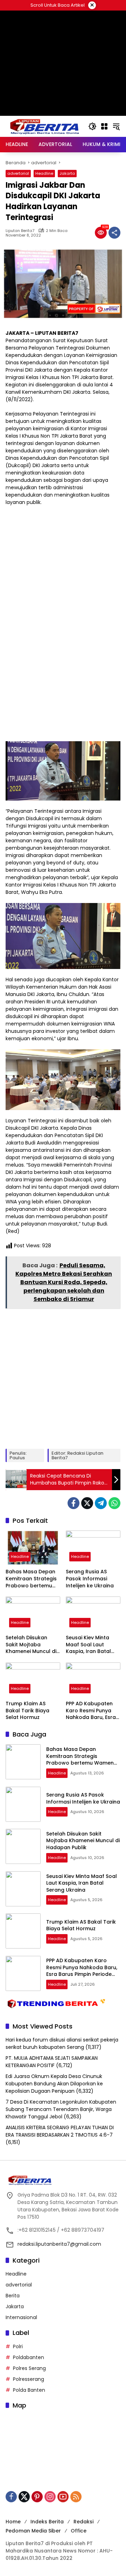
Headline (44, 173)
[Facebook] (73, 1503)
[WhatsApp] (114, 1503)
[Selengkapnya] (63, 2180)
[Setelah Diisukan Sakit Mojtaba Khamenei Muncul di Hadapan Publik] (33, 1614)
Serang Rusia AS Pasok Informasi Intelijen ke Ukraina (90, 1579)
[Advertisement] (63, 95)
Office (79, 2531)
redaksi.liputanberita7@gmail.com (59, 2244)
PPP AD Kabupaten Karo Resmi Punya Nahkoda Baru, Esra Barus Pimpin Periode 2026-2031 (92, 1711)
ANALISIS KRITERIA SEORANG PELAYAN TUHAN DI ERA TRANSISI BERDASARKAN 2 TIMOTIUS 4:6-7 (60, 2131)
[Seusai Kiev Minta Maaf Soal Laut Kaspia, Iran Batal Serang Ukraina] (93, 1614)
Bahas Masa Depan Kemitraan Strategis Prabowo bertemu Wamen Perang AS (31, 1579)
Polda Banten (29, 2390)
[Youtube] (63, 2497)
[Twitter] (87, 1503)
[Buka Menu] (104, 126)
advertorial (18, 173)
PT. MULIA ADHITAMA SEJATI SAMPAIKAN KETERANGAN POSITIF (52, 2062)
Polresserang (29, 2379)
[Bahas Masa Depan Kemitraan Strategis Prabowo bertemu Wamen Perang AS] (33, 1548)
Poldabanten (29, 2357)
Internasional (21, 2317)
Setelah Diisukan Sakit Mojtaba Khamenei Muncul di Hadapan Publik (31, 1645)
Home (13, 2522)
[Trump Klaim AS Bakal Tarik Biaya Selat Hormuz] (33, 1680)
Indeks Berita (47, 2522)
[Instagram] (50, 2497)
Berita (13, 2296)
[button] (92, 126)
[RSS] (76, 2497)
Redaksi (83, 2522)
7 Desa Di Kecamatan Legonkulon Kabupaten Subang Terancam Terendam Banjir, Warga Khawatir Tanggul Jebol (61, 2109)
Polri (18, 2346)
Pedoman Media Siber (33, 2531)
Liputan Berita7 (20, 231)
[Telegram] (101, 1503)
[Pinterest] (37, 2497)
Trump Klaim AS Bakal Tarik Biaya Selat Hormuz (27, 1711)
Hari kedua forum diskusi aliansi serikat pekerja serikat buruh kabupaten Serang (62, 2043)
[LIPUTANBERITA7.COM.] (43, 126)
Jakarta (67, 173)
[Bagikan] (114, 233)
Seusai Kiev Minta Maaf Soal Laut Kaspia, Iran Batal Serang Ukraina (88, 1645)
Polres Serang (29, 2368)
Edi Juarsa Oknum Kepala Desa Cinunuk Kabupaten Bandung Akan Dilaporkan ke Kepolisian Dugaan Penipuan (54, 2084)
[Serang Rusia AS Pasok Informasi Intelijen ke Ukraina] (93, 1548)
